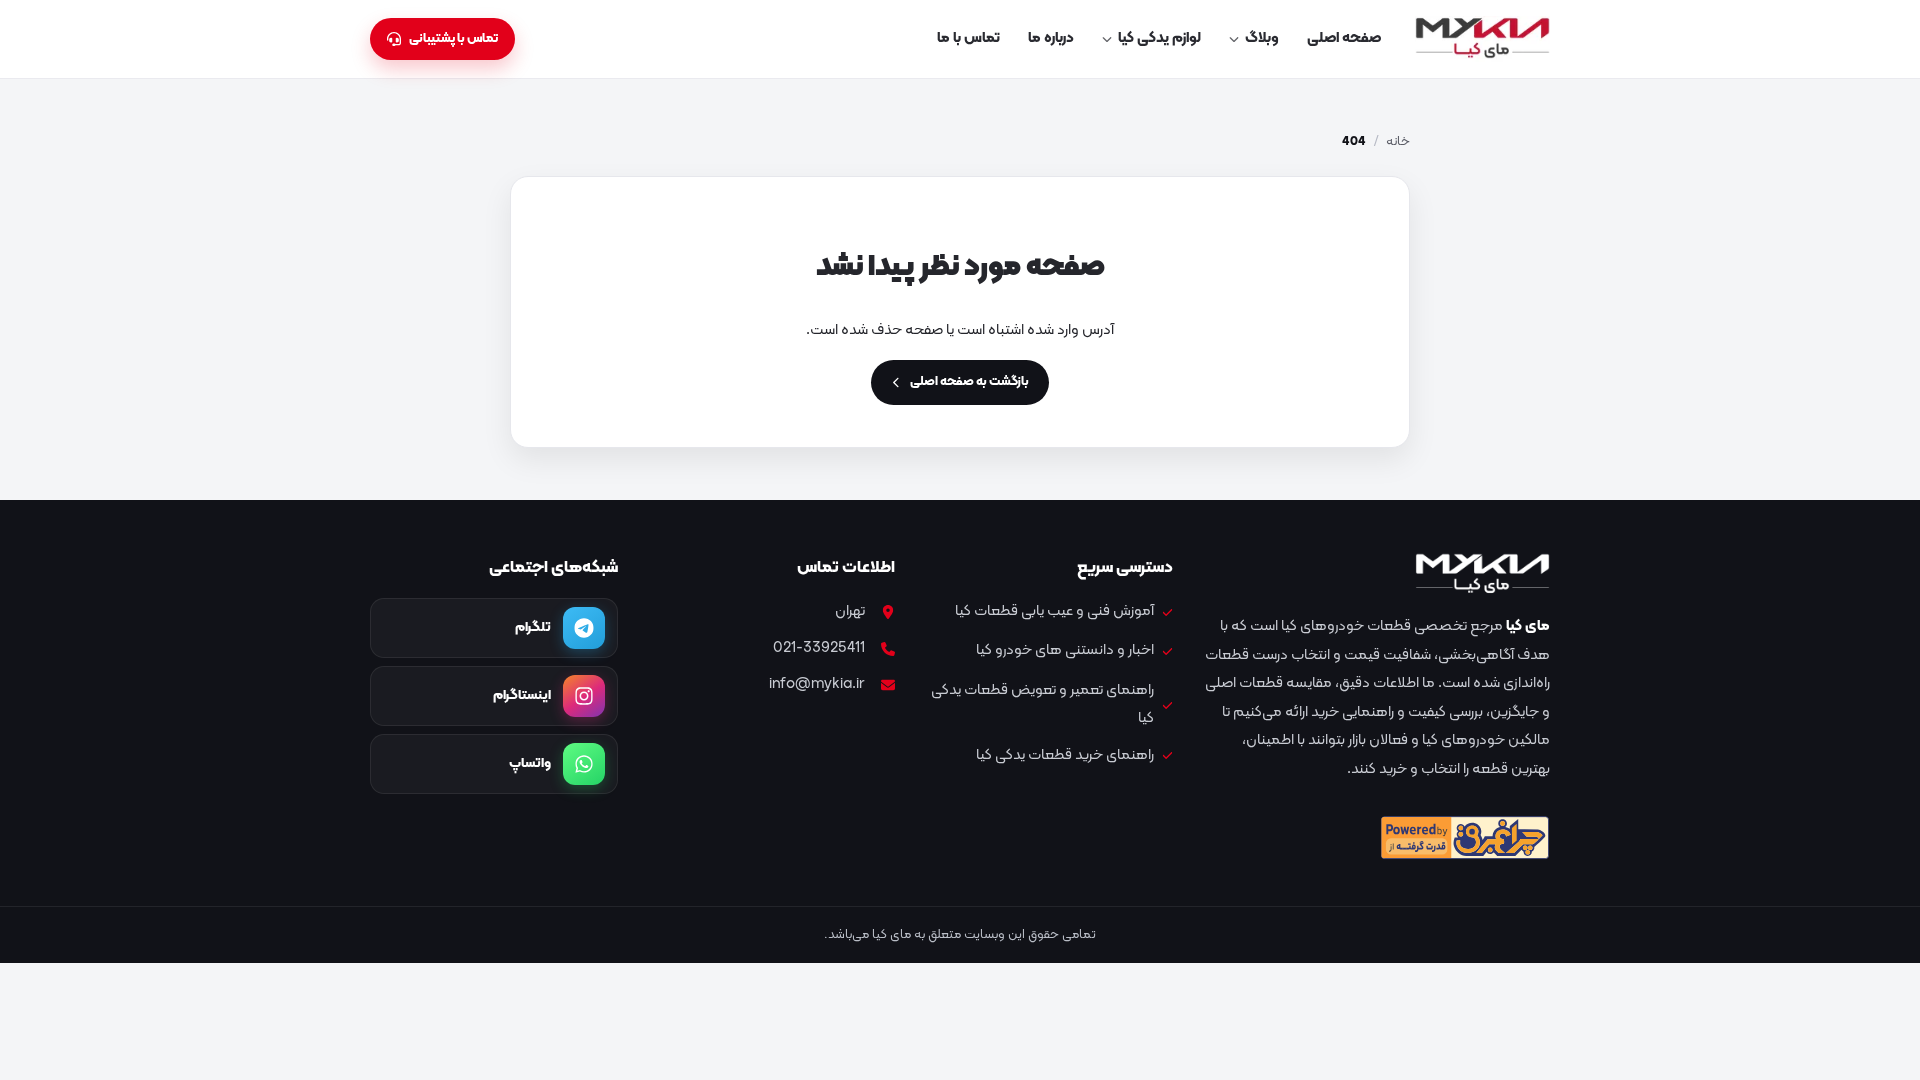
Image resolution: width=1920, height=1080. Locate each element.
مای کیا (1528, 626)
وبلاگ (1262, 38)
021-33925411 (819, 648)
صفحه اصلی (1344, 38)
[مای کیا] (1482, 39)
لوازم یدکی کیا (1159, 38)
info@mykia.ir (817, 684)
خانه (1398, 142)
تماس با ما (968, 38)
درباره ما (1051, 38)
